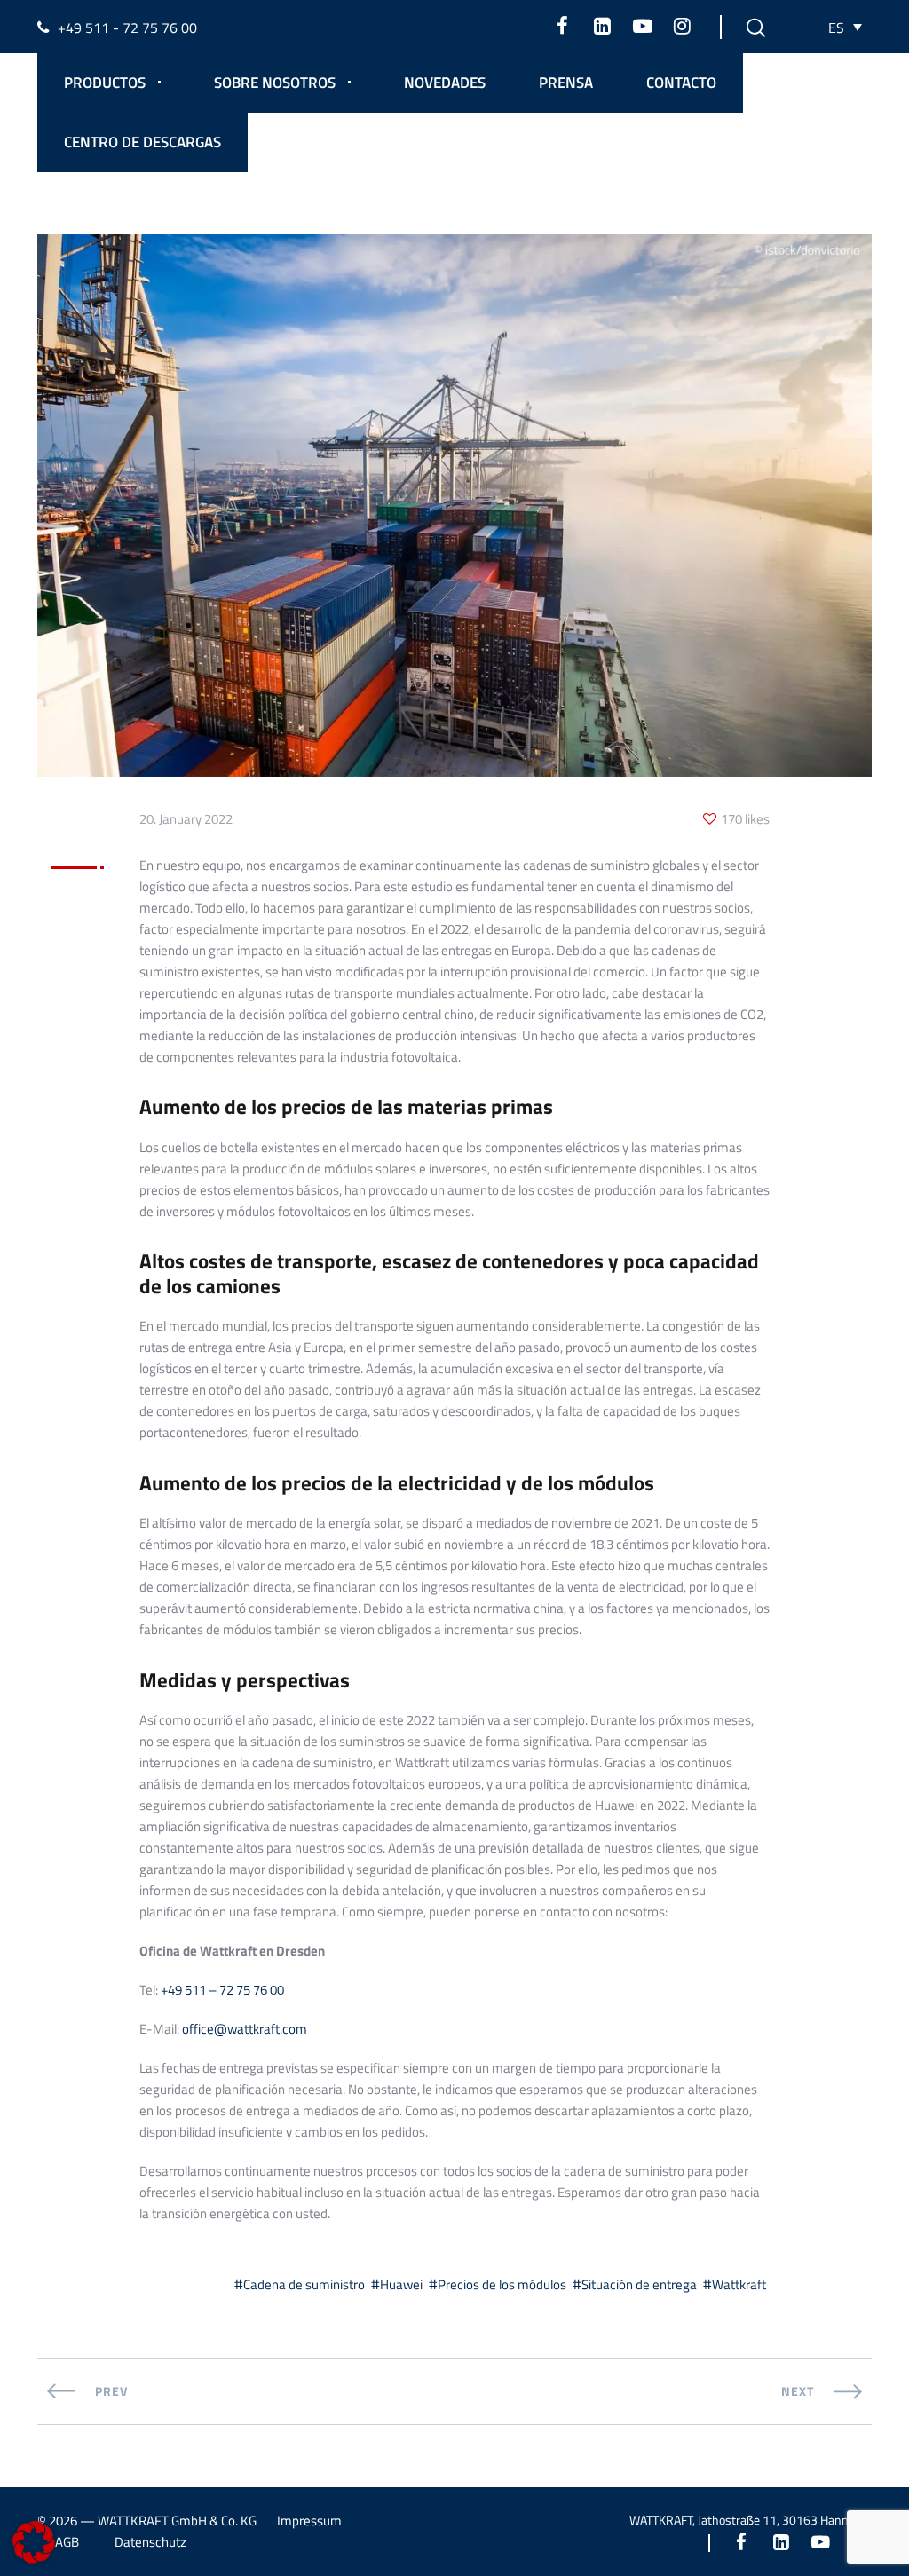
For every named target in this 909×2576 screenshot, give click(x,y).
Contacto (681, 83)
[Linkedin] (602, 26)
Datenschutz (150, 2542)
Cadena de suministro (304, 2284)
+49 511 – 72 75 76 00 (222, 1990)
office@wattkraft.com (245, 2029)
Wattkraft (739, 2284)
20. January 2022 (186, 819)
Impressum (309, 2521)
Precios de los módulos (502, 2284)
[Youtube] (642, 26)
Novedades (445, 83)
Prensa (566, 83)
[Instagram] (682, 26)
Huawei (401, 2284)
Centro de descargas (142, 142)
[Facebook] (562, 26)
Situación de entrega (639, 2284)
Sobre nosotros (275, 83)
